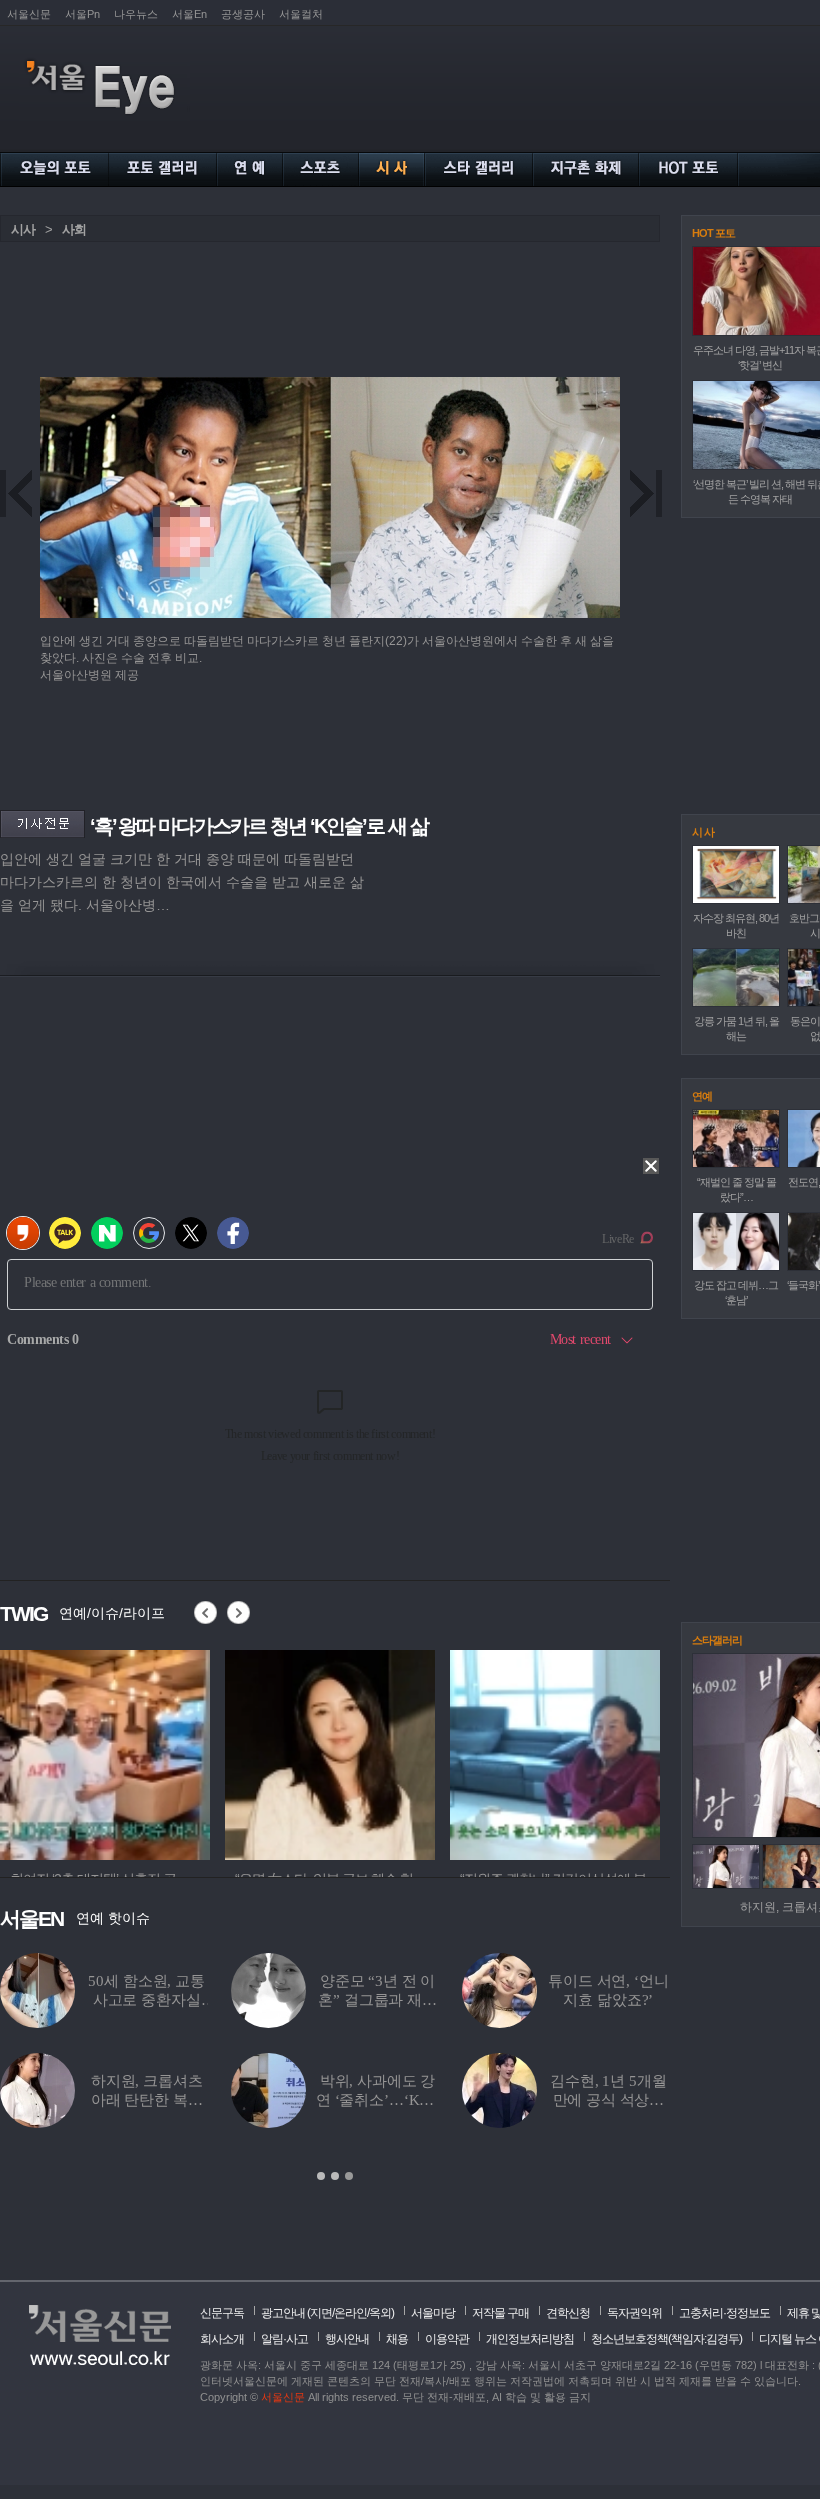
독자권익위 (634, 2313)
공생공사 (243, 14)
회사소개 (222, 2339)
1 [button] (321, 2176)
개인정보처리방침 (530, 2339)
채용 (397, 2339)
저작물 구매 (500, 2313)
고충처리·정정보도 (724, 2313)
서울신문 (29, 14)
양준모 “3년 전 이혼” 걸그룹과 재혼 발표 (377, 2000)
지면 (321, 2313)
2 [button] (335, 2176)
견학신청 (568, 2313)
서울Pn (82, 14)
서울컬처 (301, 14)
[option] (335, 2068)
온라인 (350, 2313)
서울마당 (433, 2313)
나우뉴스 (136, 14)
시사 (23, 229)
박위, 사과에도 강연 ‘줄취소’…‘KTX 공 (377, 2100)
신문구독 (222, 2313)
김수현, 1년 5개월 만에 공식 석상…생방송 (608, 2100)
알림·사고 (284, 2339)
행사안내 (347, 2339)
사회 (74, 229)
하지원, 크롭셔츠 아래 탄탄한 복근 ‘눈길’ (147, 2100)
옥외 (380, 2313)
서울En (189, 14)
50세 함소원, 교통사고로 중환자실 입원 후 (146, 2000)
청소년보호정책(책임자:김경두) (666, 2339)
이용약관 (447, 2339)
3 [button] (349, 2176)
